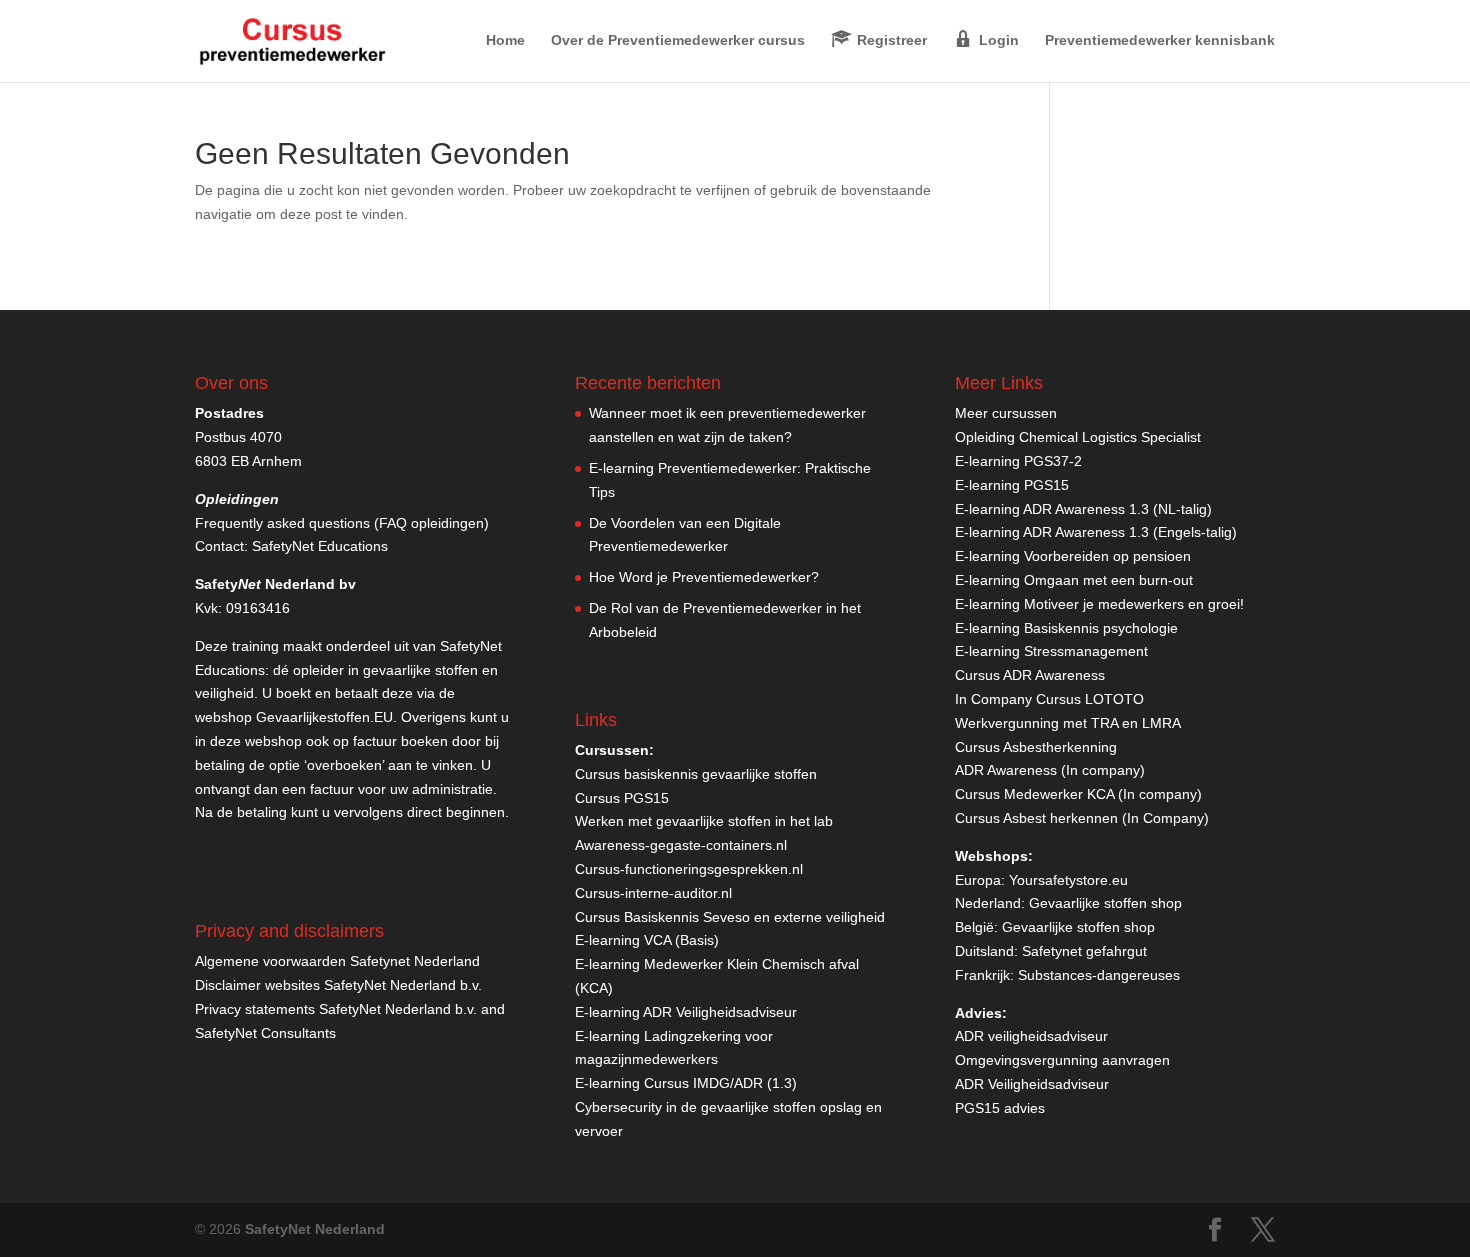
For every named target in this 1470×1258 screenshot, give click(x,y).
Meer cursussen (1006, 413)
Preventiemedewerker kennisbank (1160, 40)
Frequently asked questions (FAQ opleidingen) (342, 523)
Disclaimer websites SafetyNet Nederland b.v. (338, 985)
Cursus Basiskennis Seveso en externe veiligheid (730, 917)
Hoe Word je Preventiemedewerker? (704, 577)
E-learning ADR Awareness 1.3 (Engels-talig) (1096, 532)
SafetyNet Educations (320, 546)
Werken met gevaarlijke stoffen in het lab (704, 821)
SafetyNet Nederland (315, 1229)
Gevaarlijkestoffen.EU (324, 717)
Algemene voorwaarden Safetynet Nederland (337, 961)
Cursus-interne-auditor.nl (653, 893)
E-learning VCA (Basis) (647, 940)
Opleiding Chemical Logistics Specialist (1078, 437)
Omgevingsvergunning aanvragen (1062, 1060)
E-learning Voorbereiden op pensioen (1073, 556)
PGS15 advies (1000, 1108)
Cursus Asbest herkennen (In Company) (1082, 818)
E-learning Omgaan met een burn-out (1074, 580)
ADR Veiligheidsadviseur (1032, 1084)
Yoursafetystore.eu (1068, 880)
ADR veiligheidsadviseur (1031, 1036)
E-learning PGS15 (1012, 485)
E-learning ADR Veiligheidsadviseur (686, 1012)
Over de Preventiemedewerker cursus (678, 40)
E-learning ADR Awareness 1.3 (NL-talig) (1083, 509)
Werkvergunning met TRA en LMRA (1068, 723)
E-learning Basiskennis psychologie (1066, 628)
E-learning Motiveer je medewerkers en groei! (1099, 604)
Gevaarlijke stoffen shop (1105, 903)
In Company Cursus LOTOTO (1049, 699)
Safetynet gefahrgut (1084, 951)
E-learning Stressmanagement (1051, 651)
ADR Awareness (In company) (1050, 770)
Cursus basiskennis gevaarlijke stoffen (696, 774)
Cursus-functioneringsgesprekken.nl (689, 869)
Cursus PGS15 (622, 798)
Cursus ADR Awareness (1030, 675)
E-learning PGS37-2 (1018, 461)
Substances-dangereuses (1099, 975)
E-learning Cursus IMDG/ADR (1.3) (686, 1083)
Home (505, 40)
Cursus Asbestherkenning (1036, 747)
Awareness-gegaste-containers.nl (681, 845)
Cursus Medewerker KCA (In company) (1078, 794)
